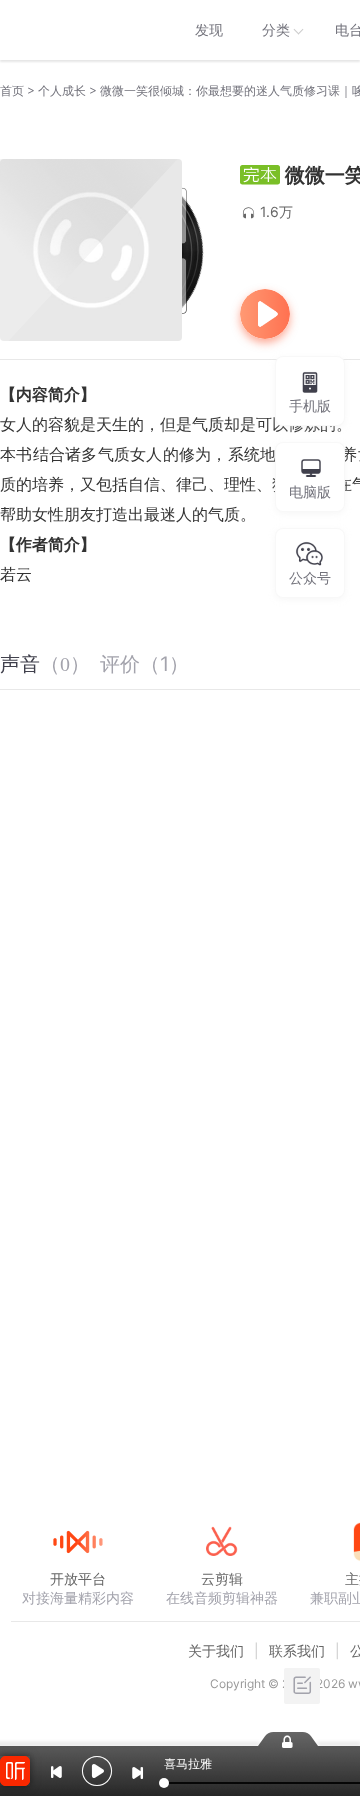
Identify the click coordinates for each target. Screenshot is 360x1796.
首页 (12, 90)
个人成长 (62, 90)
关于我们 (216, 1650)
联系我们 (297, 1650)
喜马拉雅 (77, 30)
